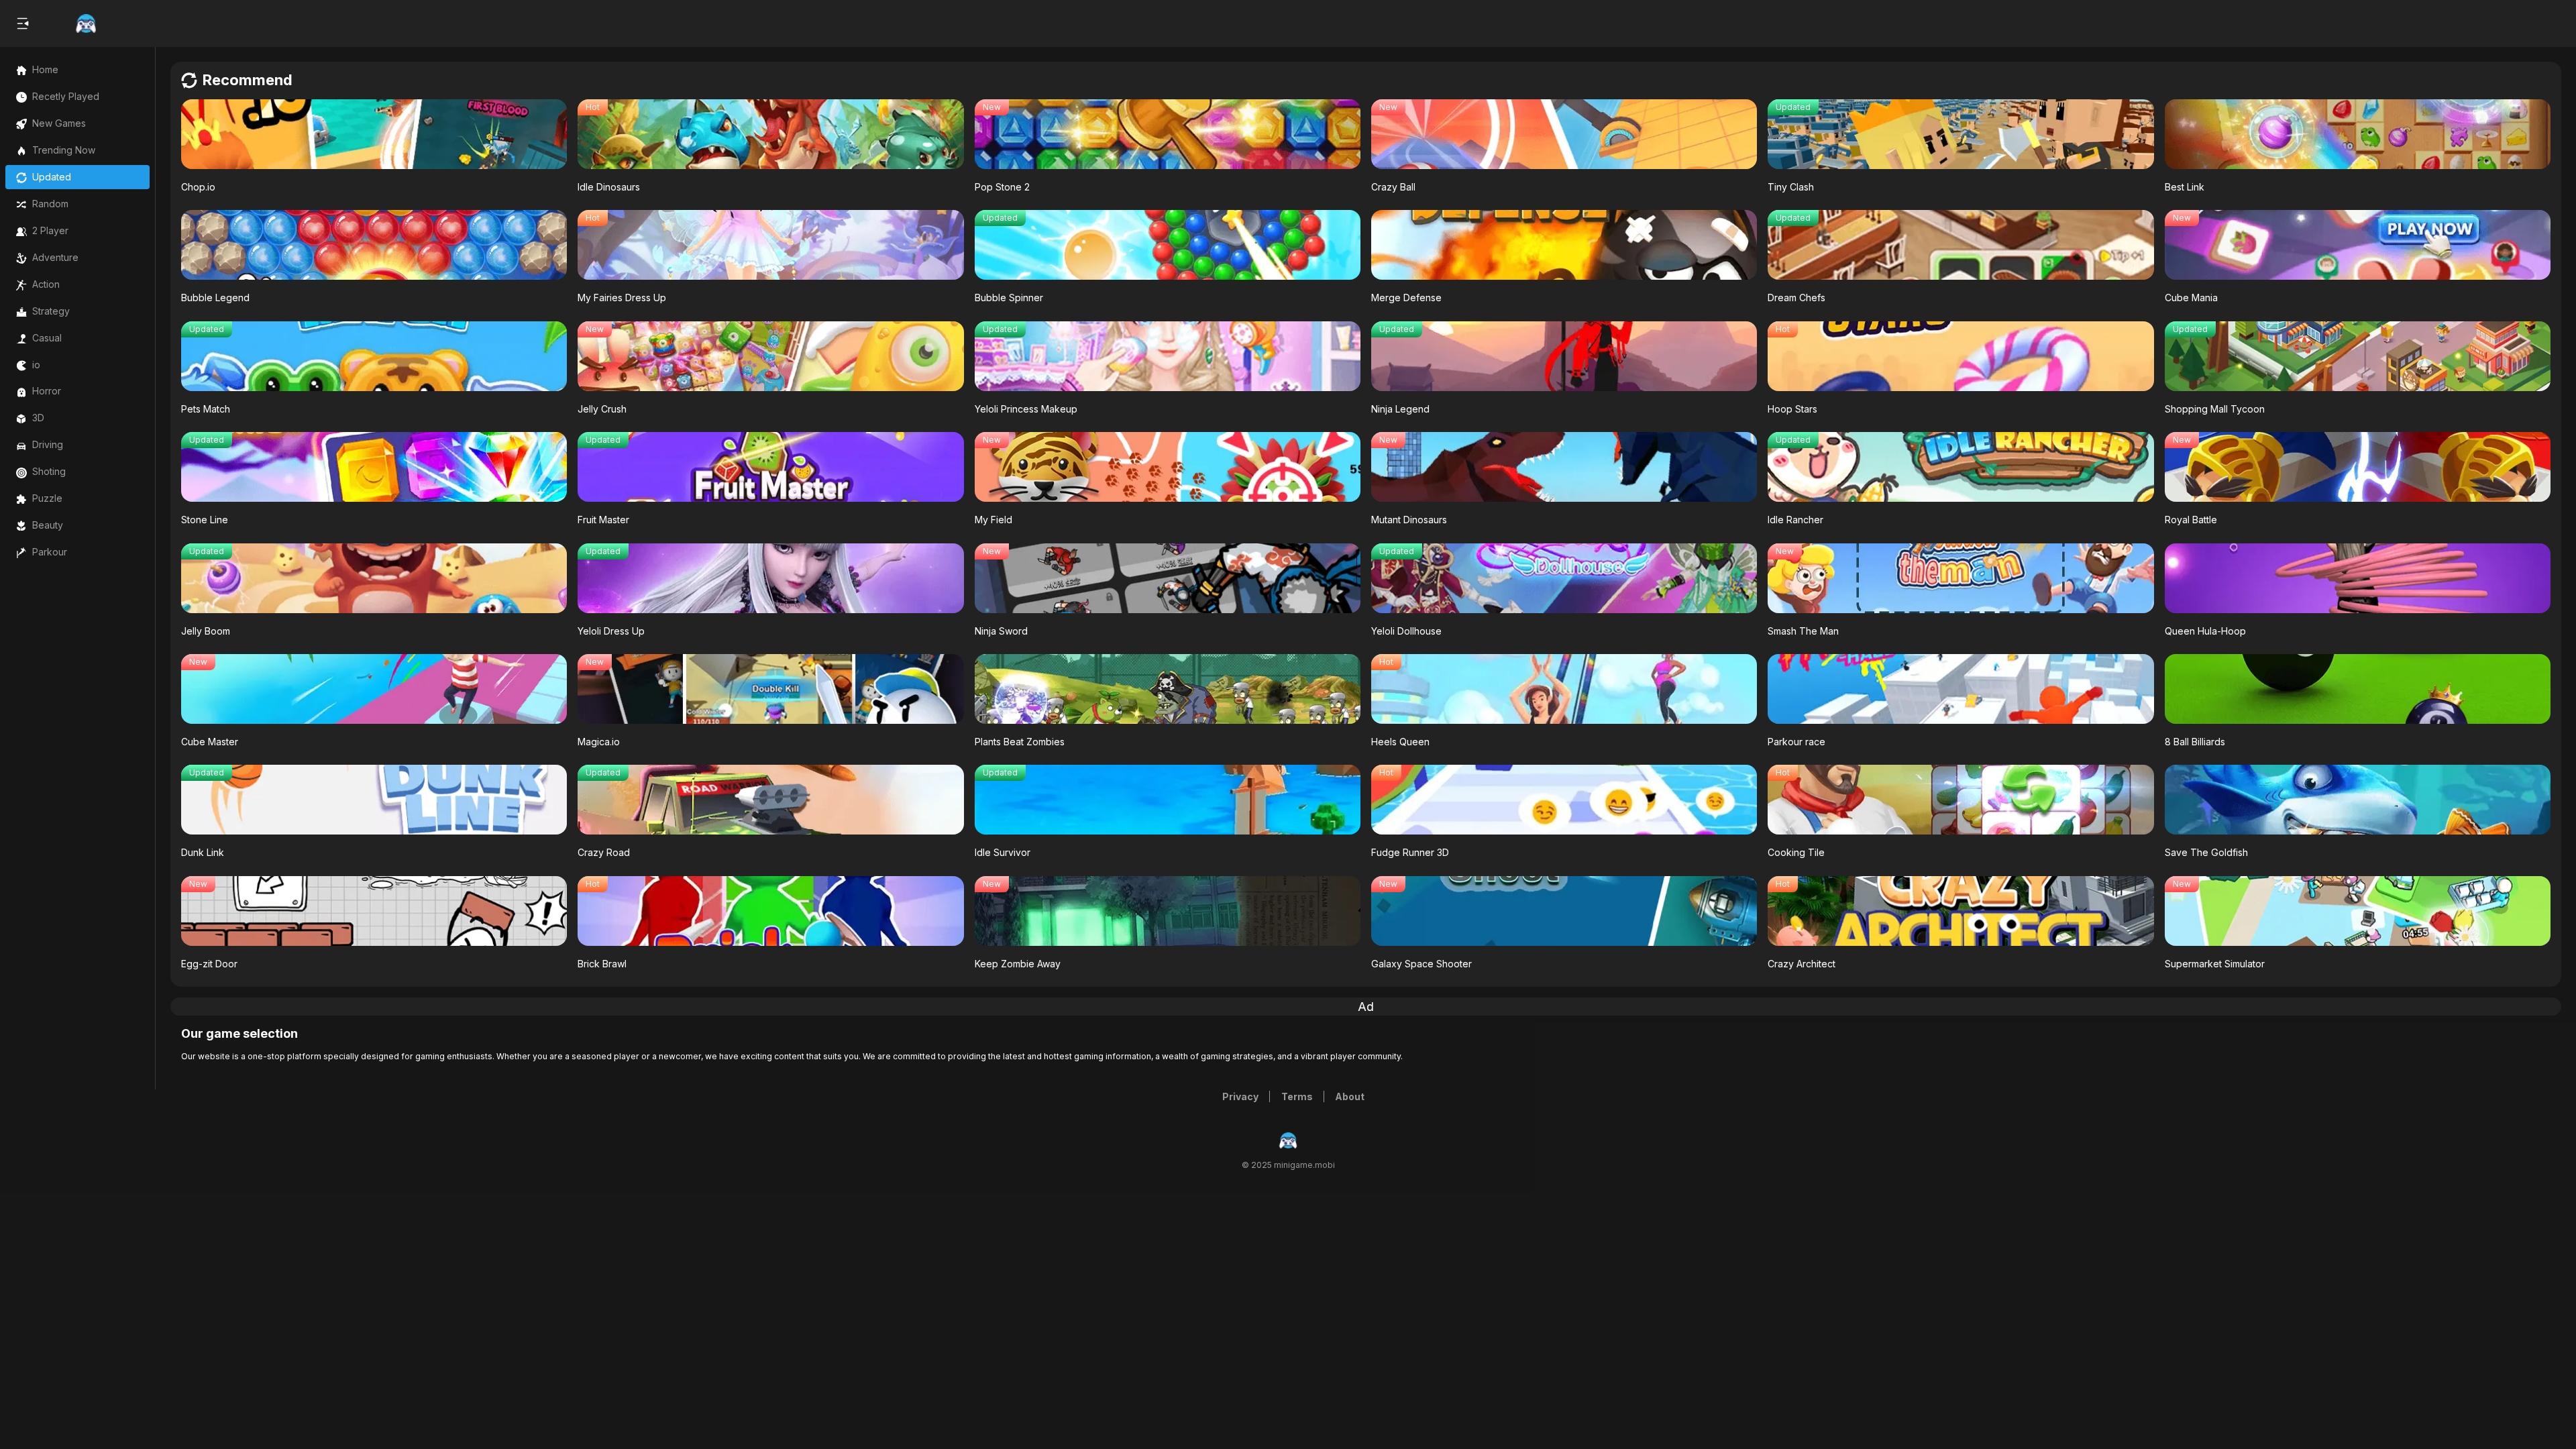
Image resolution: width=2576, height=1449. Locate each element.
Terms (1297, 1096)
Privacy (1240, 1096)
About (1350, 1096)
